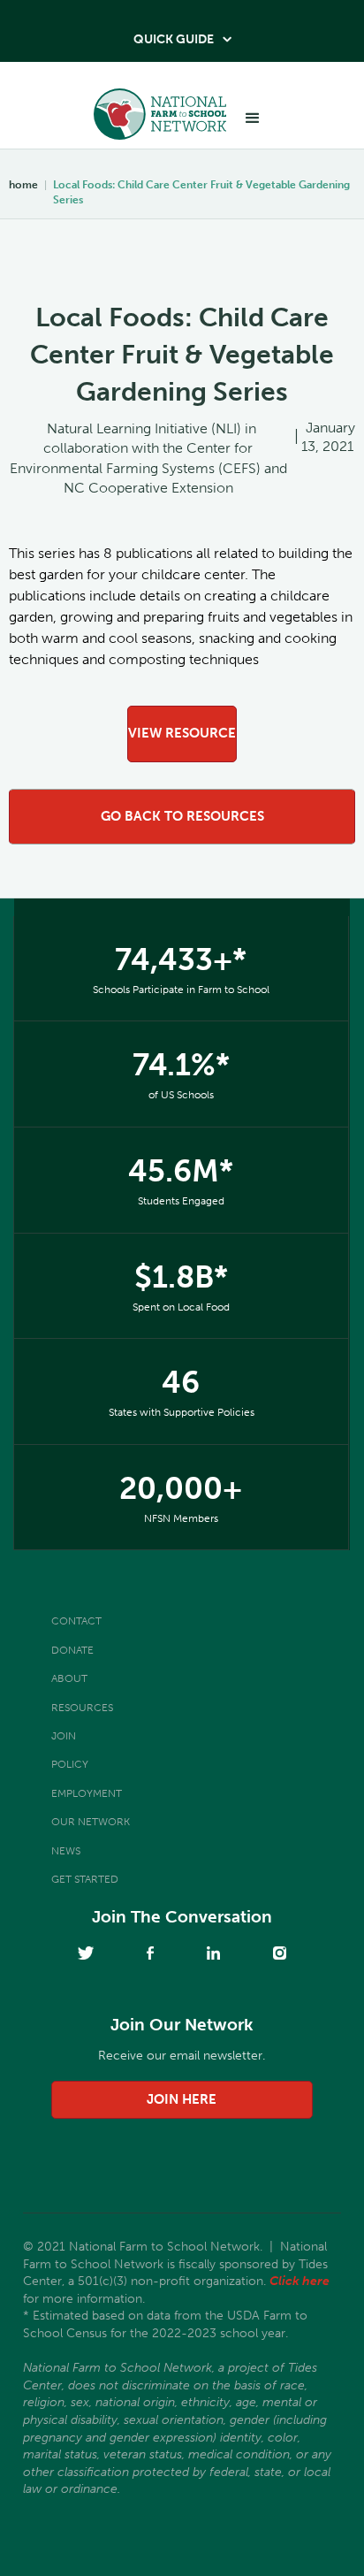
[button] (253, 118)
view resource (182, 733)
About (69, 1678)
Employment (87, 1793)
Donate (72, 1650)
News (66, 1851)
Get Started (85, 1879)
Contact (76, 1621)
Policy (70, 1764)
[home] (155, 119)
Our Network (91, 1822)
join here (182, 2099)
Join (64, 1736)
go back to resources (182, 816)
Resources (82, 1708)
